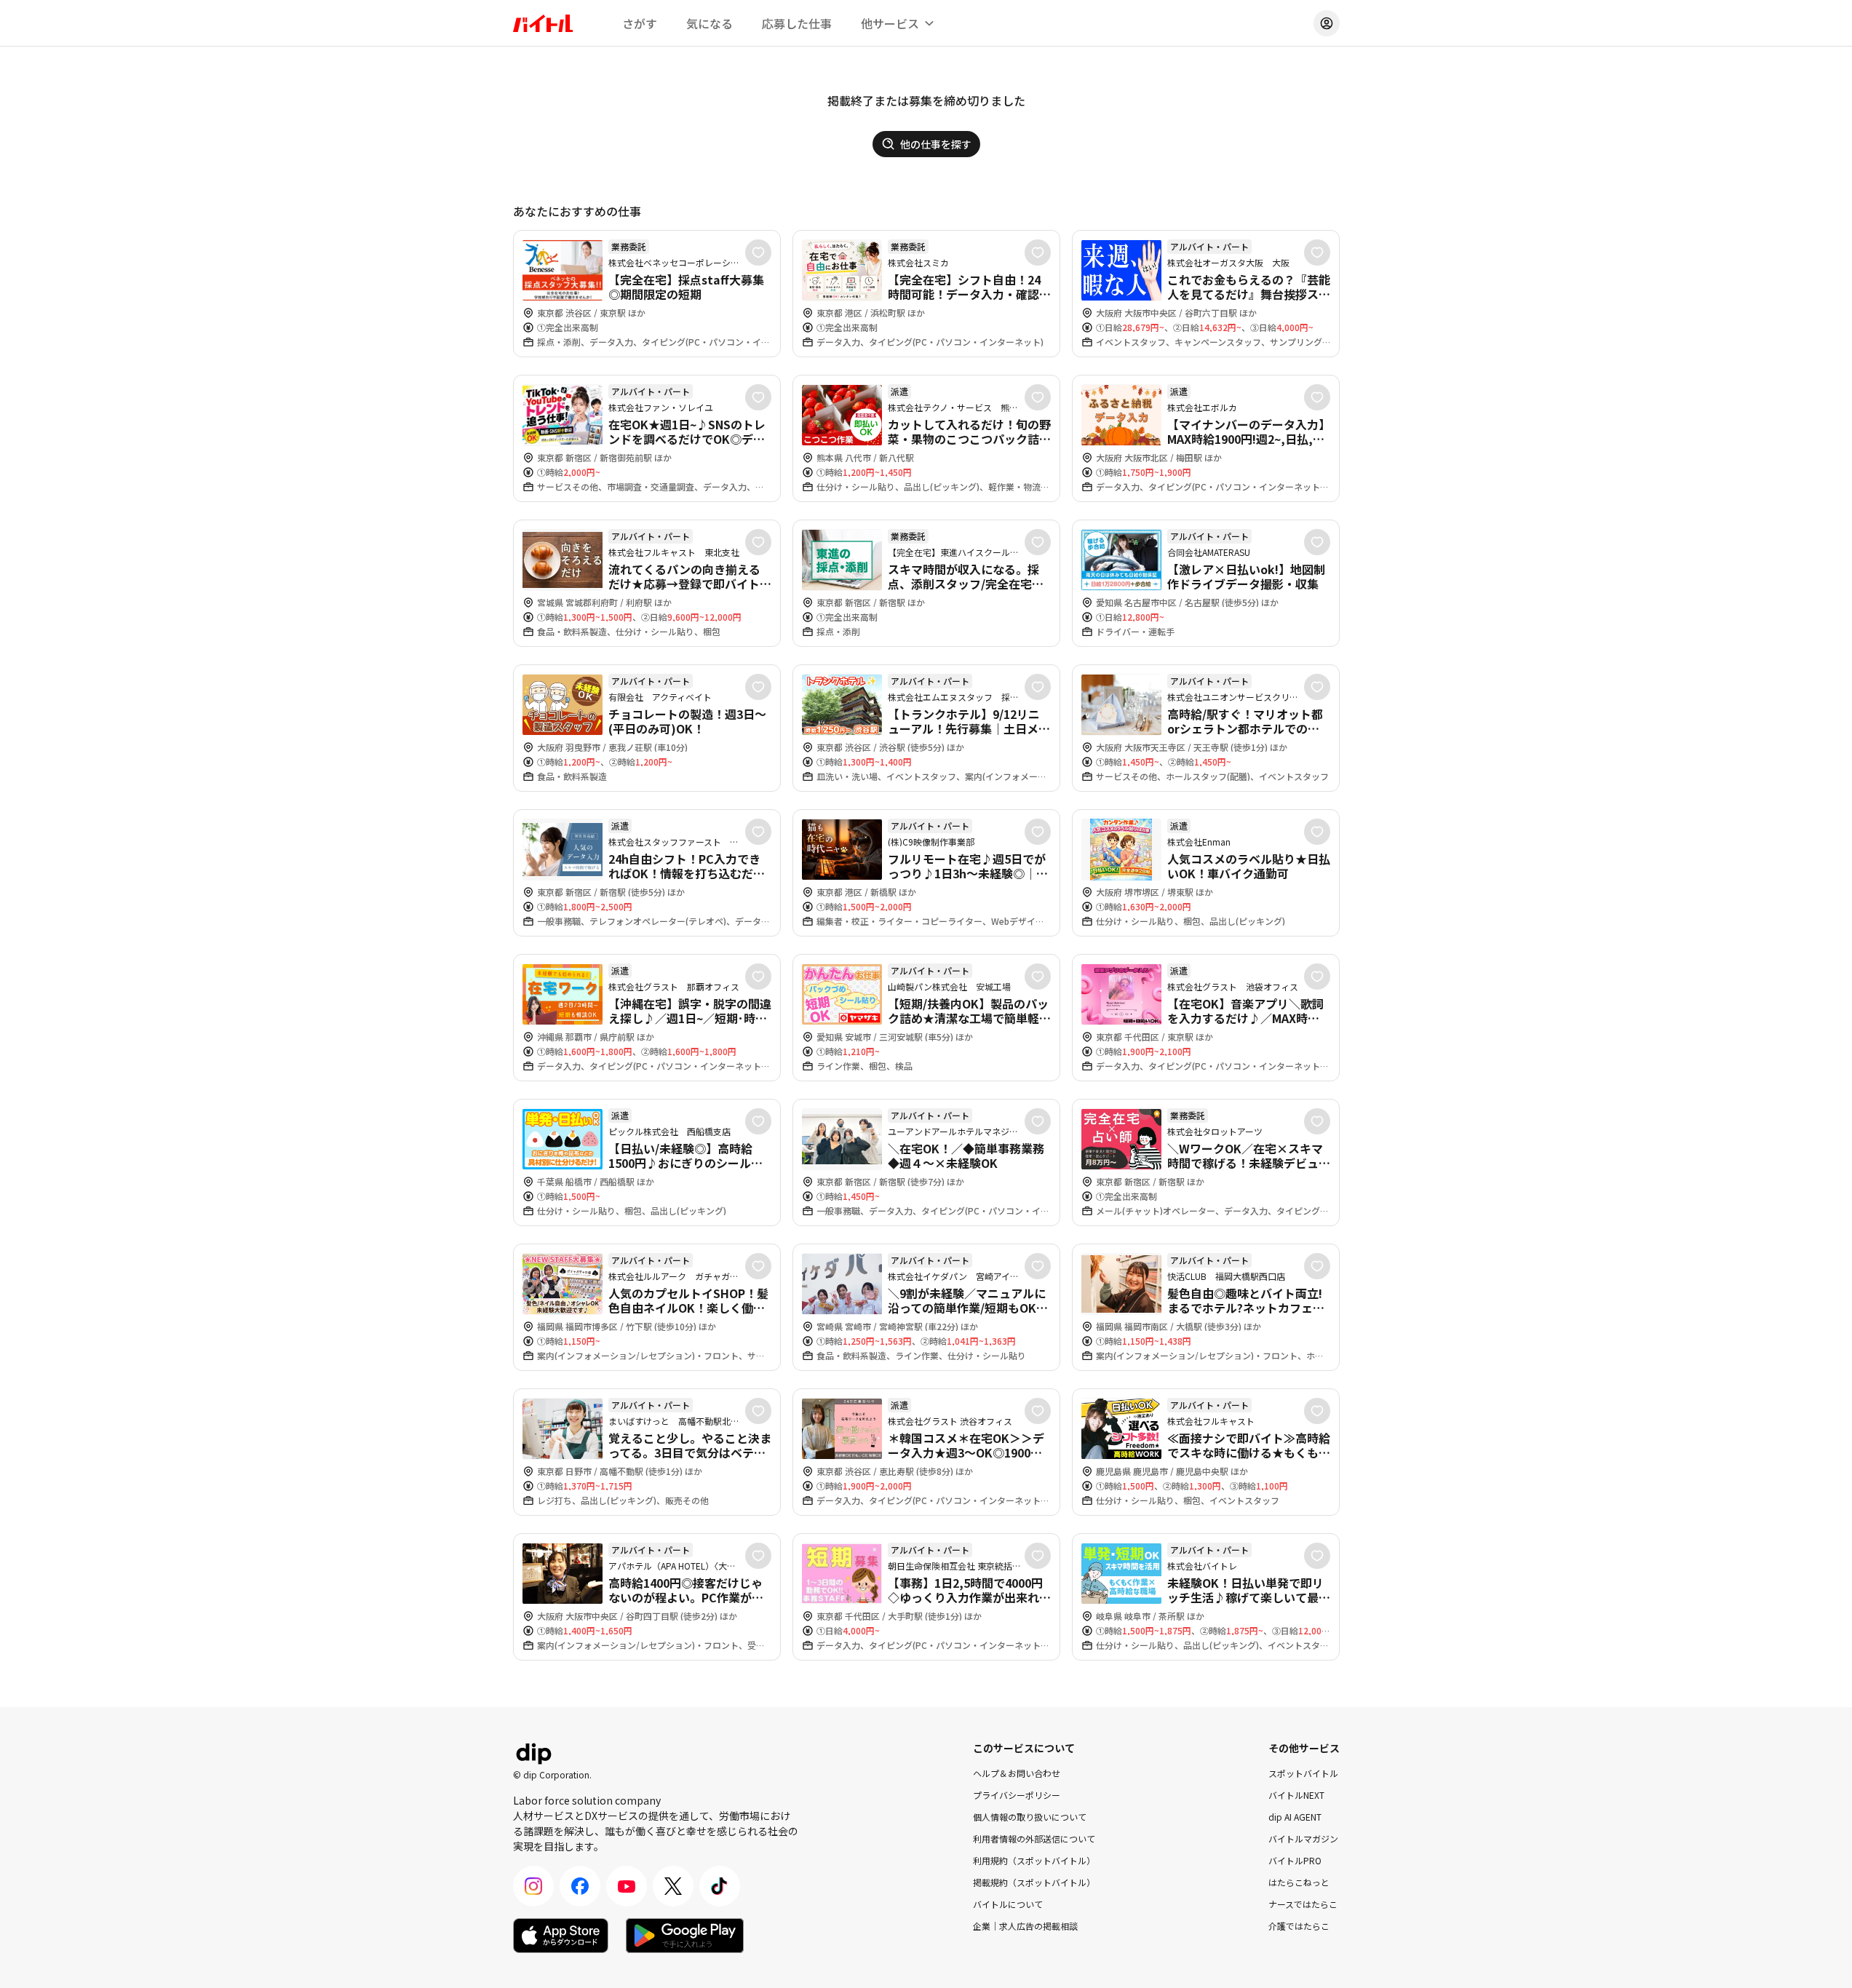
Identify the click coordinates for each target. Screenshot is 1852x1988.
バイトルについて (1008, 1904)
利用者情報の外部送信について (1034, 1838)
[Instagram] (533, 1886)
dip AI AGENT (1295, 1817)
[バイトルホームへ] (543, 23)
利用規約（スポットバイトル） (1034, 1860)
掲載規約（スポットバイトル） (1034, 1882)
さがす (640, 23)
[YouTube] (627, 1886)
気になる (710, 23)
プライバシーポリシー (1017, 1795)
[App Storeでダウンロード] (561, 1936)
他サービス (890, 23)
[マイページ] (1327, 23)
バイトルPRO (1295, 1860)
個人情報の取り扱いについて (1030, 1817)
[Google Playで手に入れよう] (685, 1936)
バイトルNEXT (1296, 1795)
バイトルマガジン (1303, 1838)
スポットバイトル (1303, 1773)
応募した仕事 (797, 23)
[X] (673, 1886)
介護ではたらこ (1299, 1926)
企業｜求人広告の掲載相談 (1025, 1926)
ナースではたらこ (1303, 1904)
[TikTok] (720, 1886)
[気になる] (758, 253)
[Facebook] (580, 1886)
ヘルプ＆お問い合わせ (1017, 1773)
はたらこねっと (1299, 1882)
